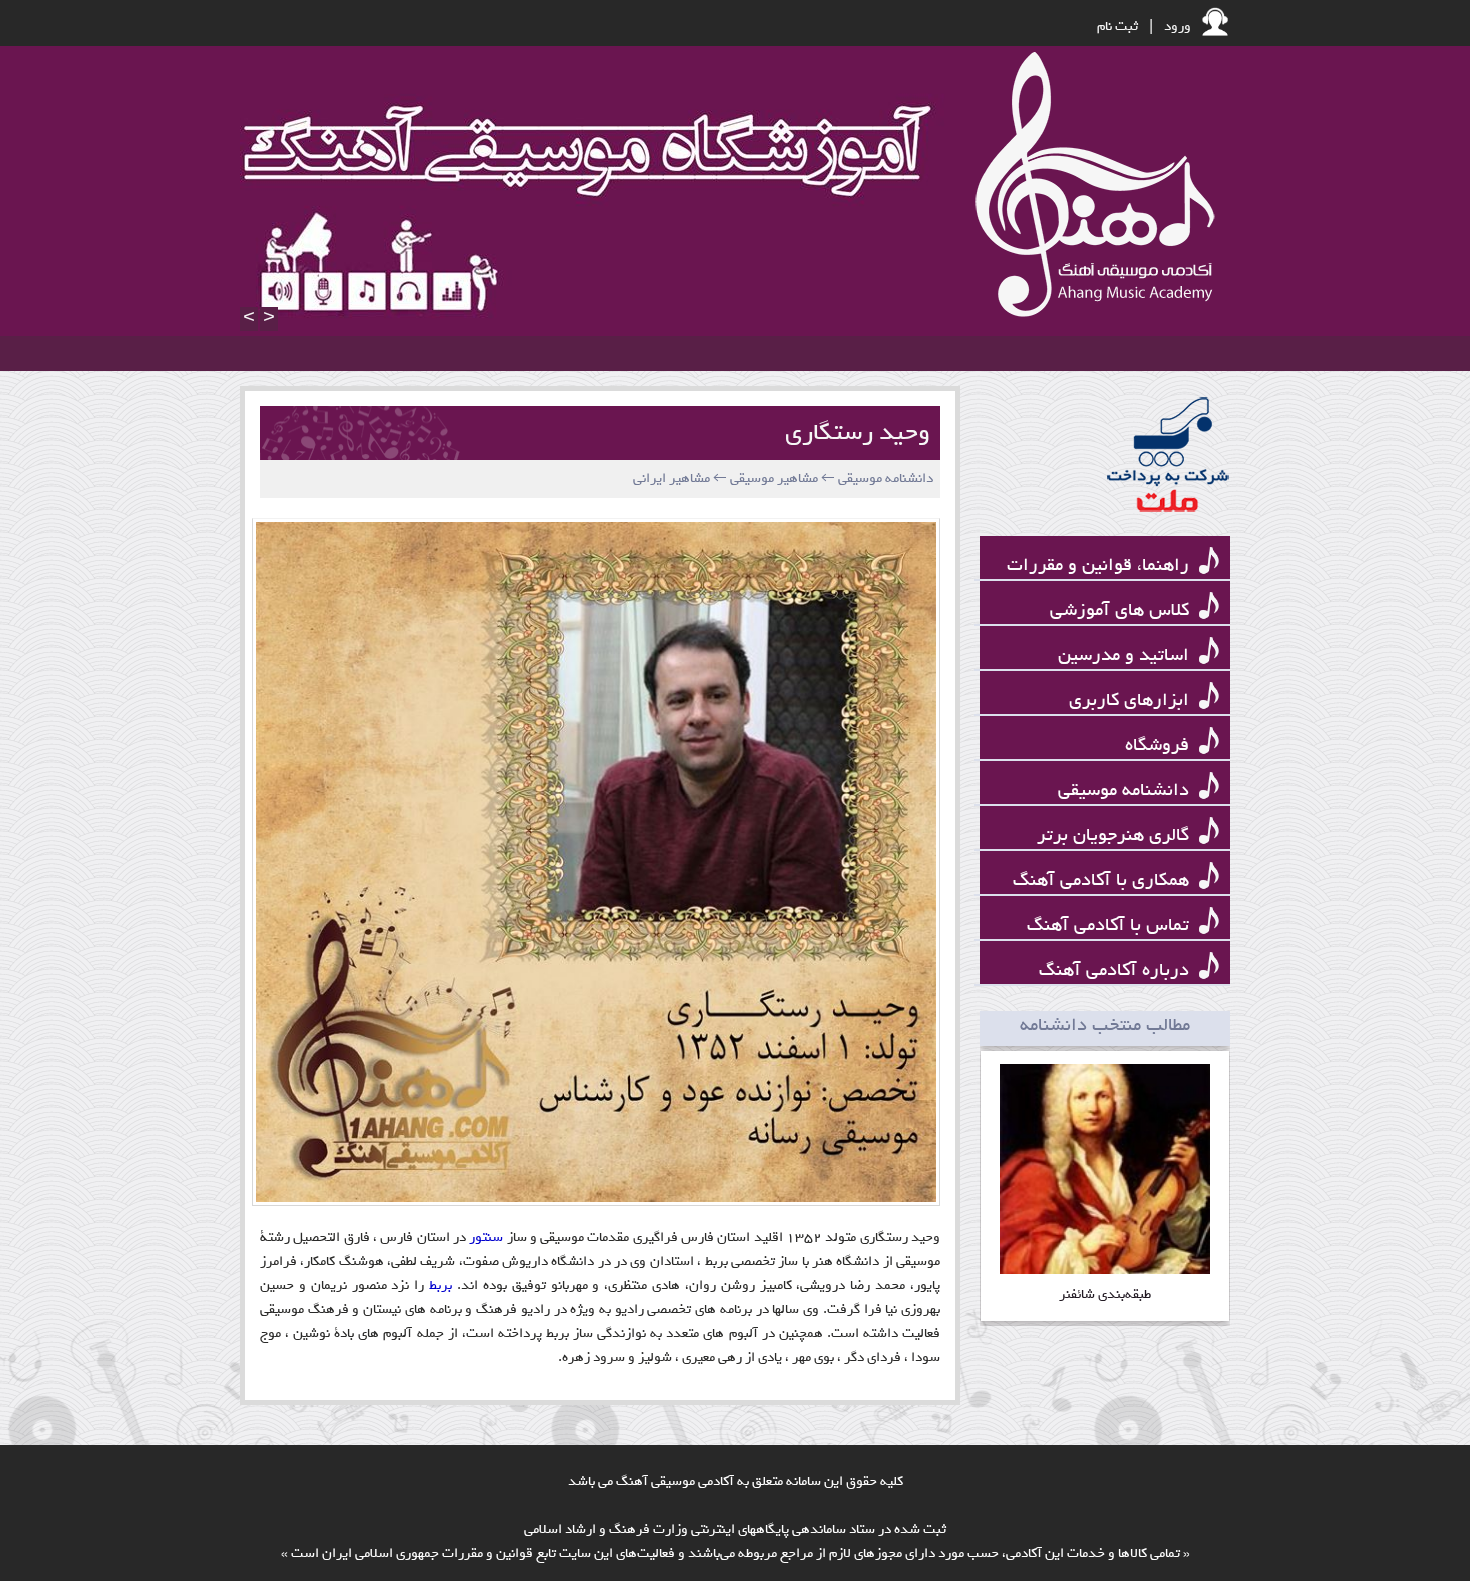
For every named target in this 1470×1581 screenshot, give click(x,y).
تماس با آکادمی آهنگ (1110, 925)
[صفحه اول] (1090, 186)
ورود (1177, 26)
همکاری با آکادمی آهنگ (1103, 880)
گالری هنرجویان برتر (1115, 835)
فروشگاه (1159, 745)
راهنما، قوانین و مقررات (1100, 565)
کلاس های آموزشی (1122, 610)
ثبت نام (1117, 26)
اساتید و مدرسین (1126, 655)
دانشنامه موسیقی (1126, 790)
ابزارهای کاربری (1131, 700)
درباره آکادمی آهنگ (1116, 970)
